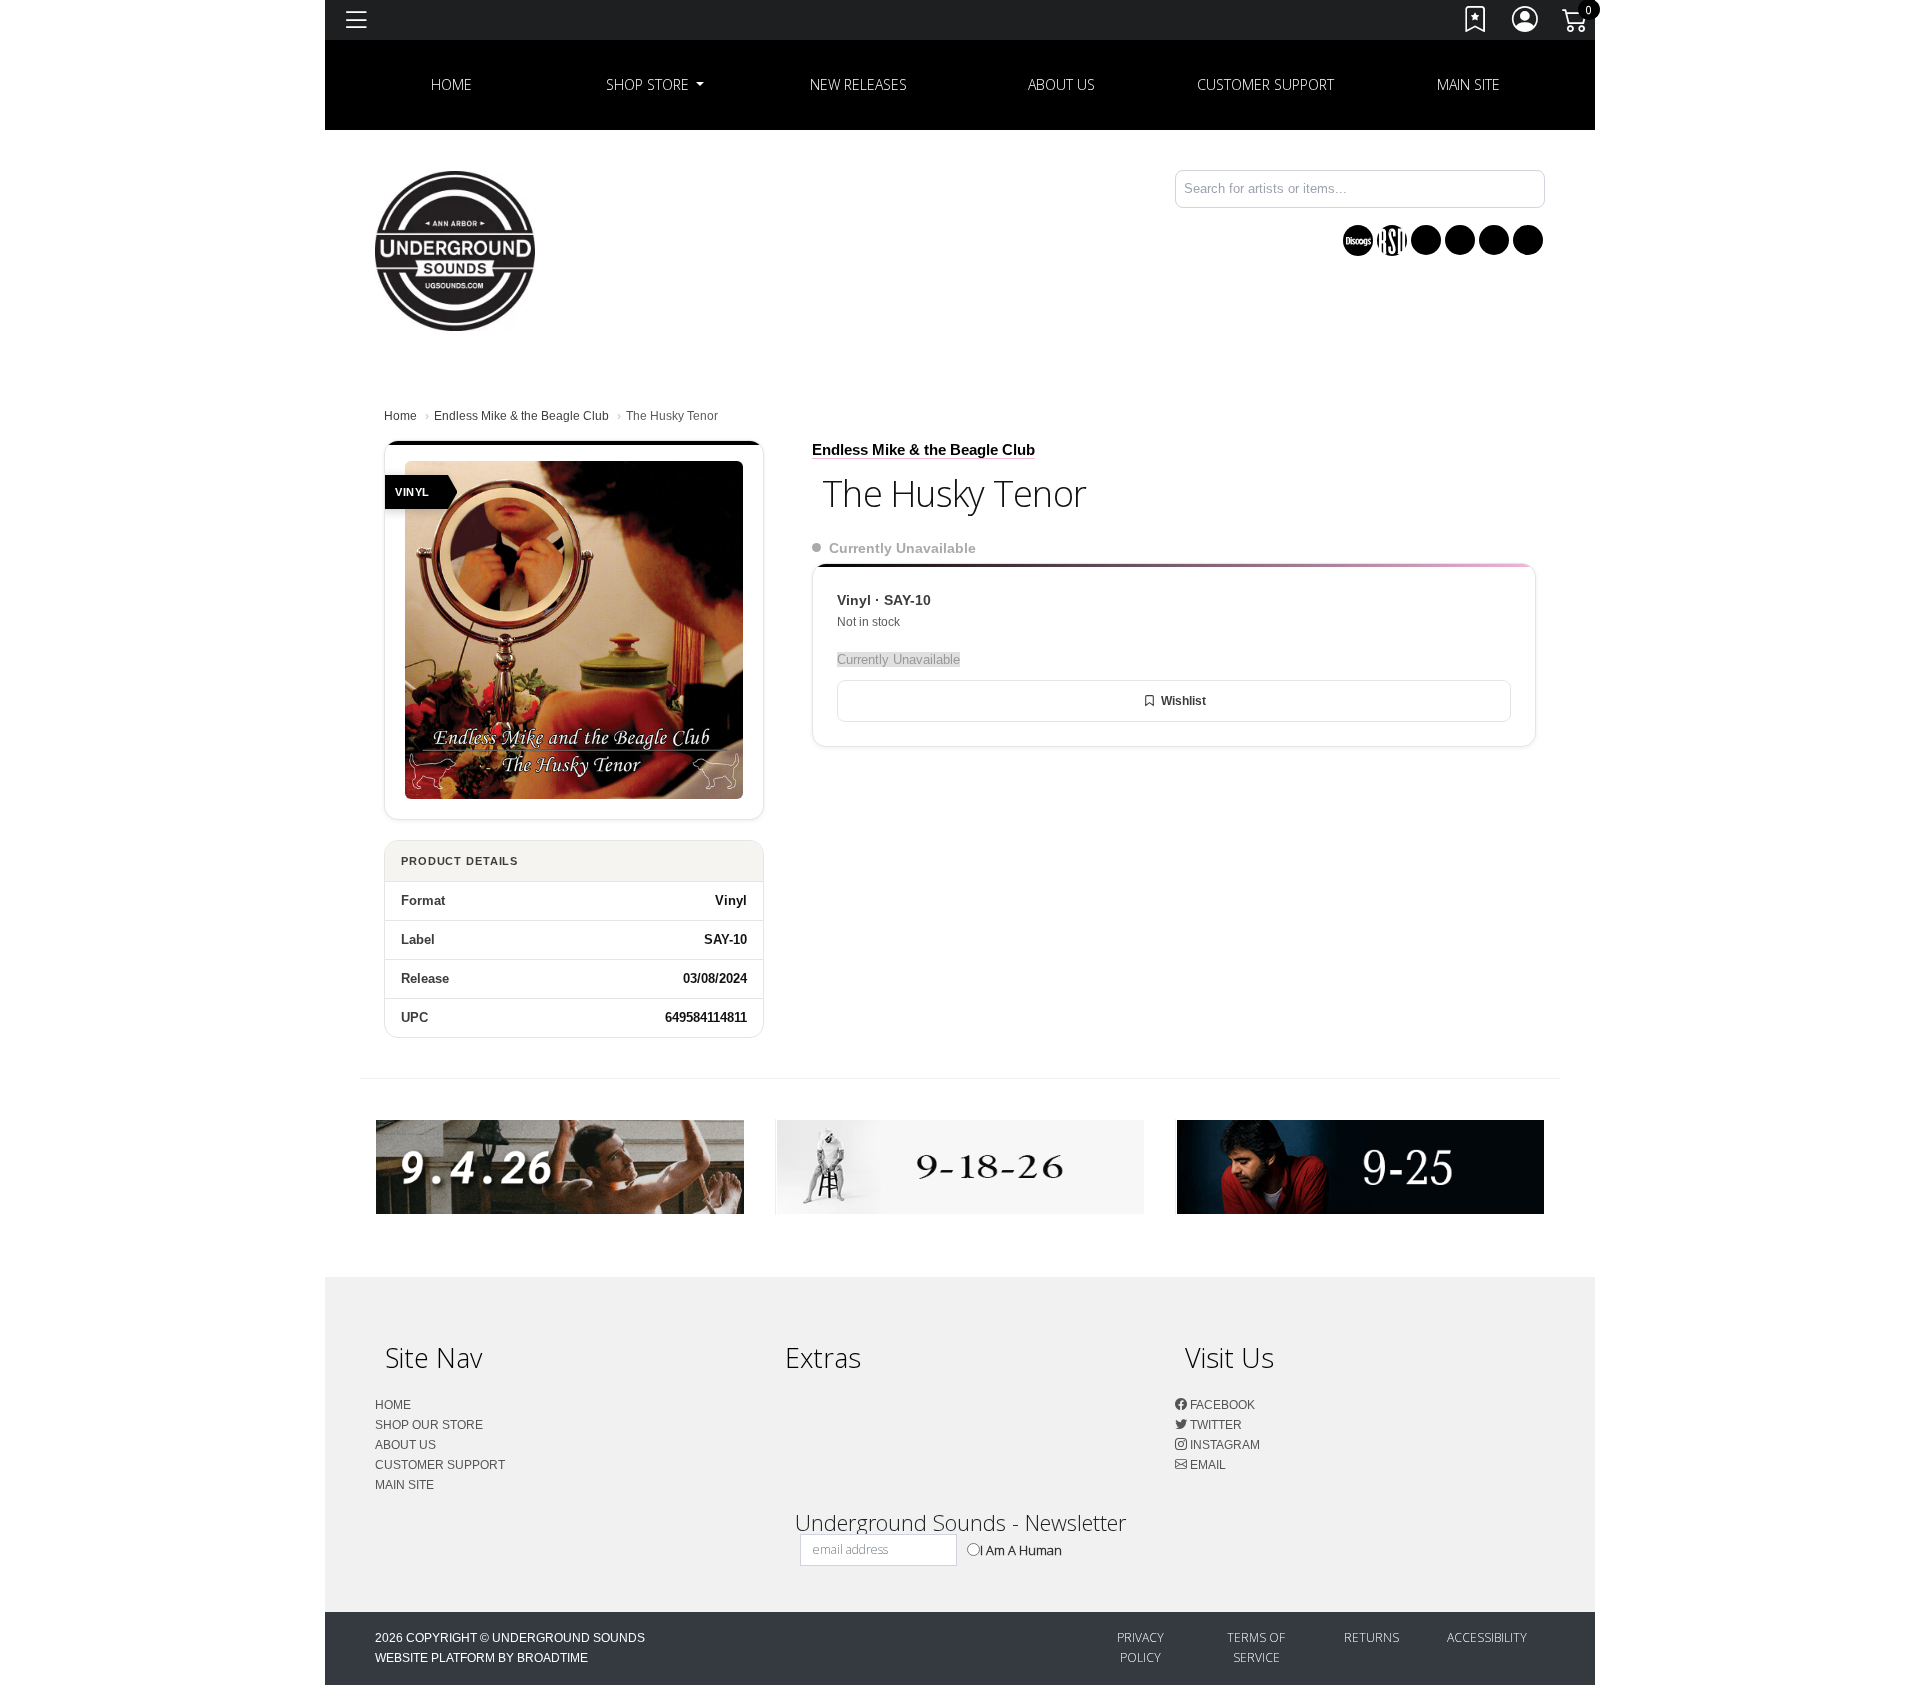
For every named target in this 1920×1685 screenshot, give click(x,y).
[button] (655, 85)
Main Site (1468, 84)
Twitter (1214, 1425)
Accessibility (1487, 1637)
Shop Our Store (429, 1425)
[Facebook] (1426, 240)
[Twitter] (1460, 240)
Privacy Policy (1140, 1647)
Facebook (1221, 1405)
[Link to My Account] (1526, 23)
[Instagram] (1494, 240)
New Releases (858, 84)
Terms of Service (1256, 1647)
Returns (1371, 1637)
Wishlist (1183, 701)
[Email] (1528, 240)
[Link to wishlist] (1476, 23)
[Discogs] (1358, 240)
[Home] (455, 249)
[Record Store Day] (1392, 240)
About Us (1061, 84)
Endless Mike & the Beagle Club (521, 416)
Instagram (1223, 1445)
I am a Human (1021, 1550)
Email (1206, 1465)
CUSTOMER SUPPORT (1265, 84)
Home (400, 416)
